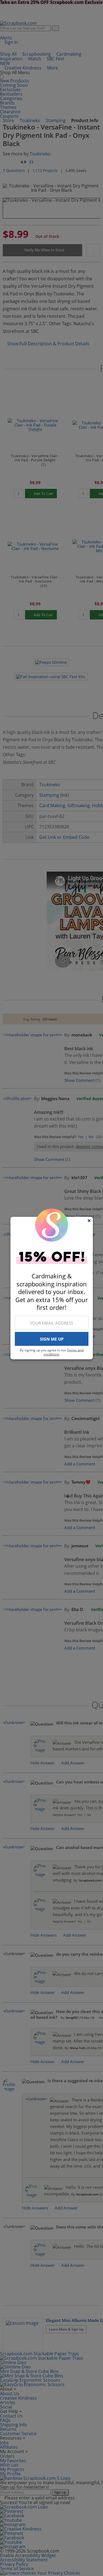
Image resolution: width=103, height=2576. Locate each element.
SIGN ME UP (52, 1339)
